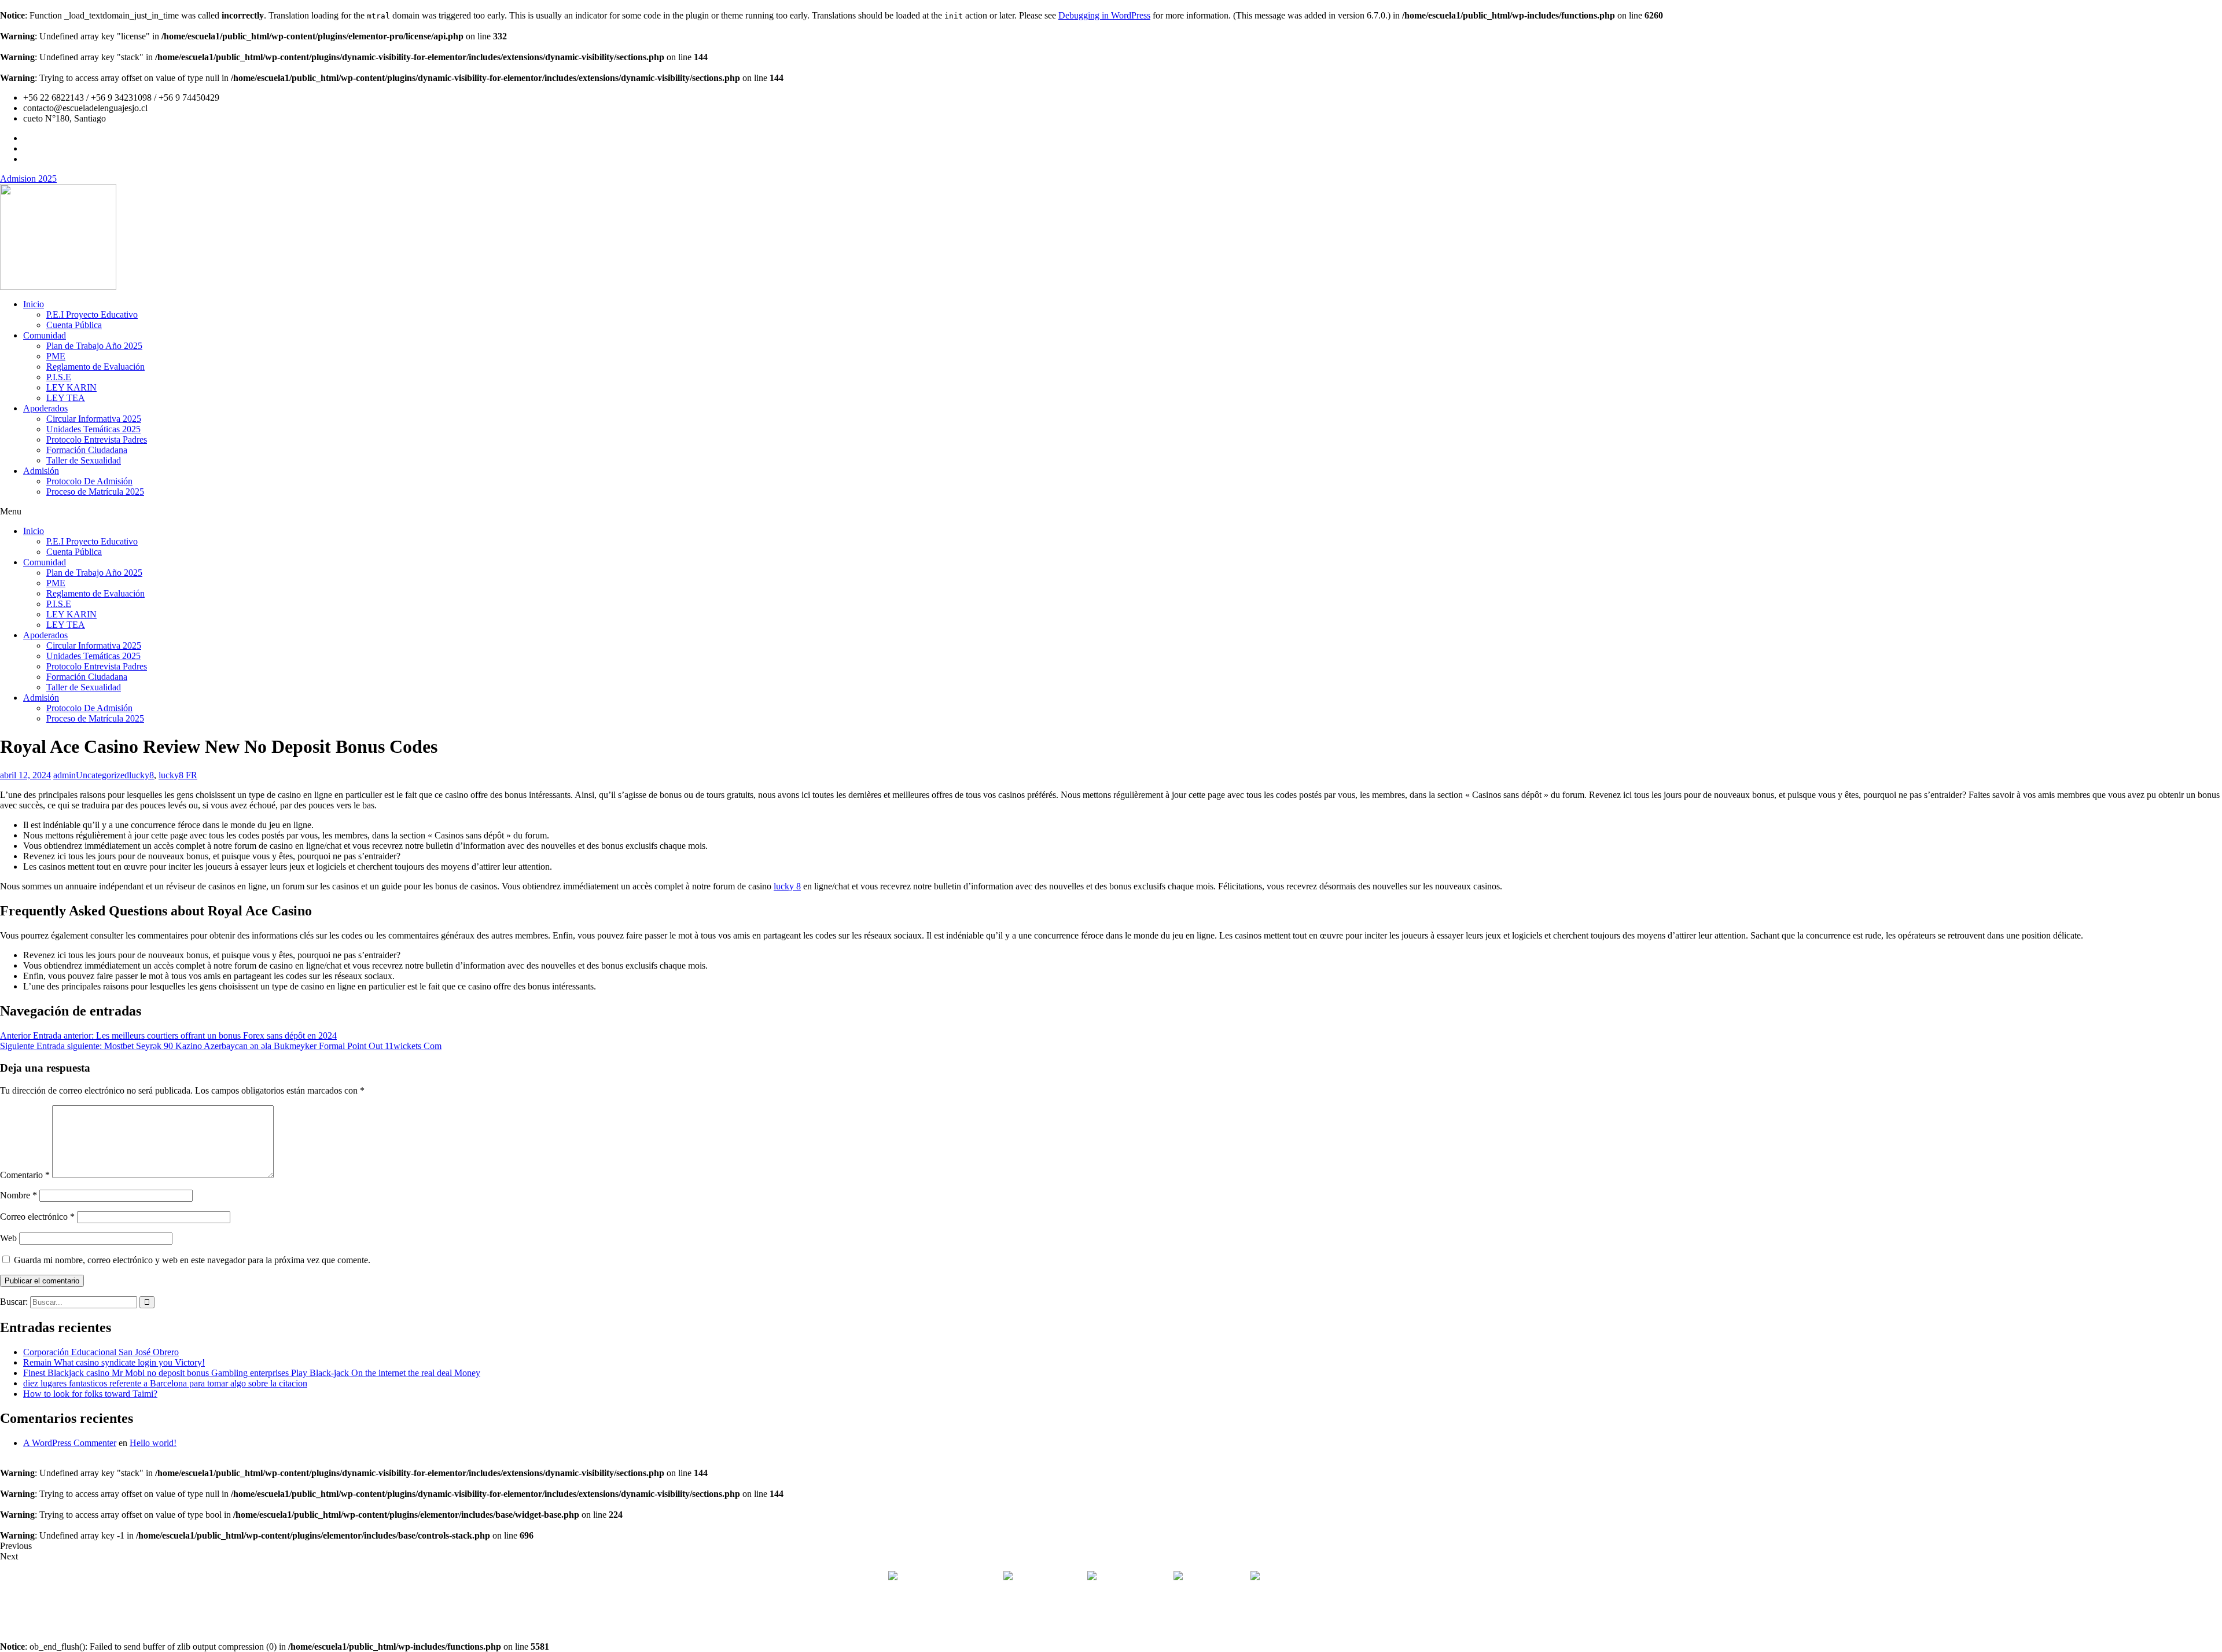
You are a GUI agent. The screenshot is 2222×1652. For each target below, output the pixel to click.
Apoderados (45, 408)
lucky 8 (787, 886)
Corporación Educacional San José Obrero (101, 1352)
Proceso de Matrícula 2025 (95, 492)
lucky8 (141, 775)
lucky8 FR (178, 775)
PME (56, 356)
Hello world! (153, 1443)
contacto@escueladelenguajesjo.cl (1324, 1577)
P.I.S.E (59, 377)
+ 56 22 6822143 (1051, 1577)
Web (8, 1238)
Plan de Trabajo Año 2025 (94, 346)
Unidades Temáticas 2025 (93, 429)
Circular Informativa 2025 (94, 419)
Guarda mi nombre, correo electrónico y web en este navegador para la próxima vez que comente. (192, 1260)
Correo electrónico (37, 1217)
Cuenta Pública (74, 325)
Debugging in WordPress (1104, 15)
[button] (1111, 512)
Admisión (41, 471)
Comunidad (45, 335)
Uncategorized (102, 775)
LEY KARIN (71, 387)
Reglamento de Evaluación (95, 367)
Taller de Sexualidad (84, 460)
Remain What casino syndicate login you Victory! (114, 1362)
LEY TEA (66, 398)
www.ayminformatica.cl (1160, 1616)
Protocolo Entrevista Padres (97, 439)
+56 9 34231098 (1135, 1577)
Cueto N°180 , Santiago (943, 1577)
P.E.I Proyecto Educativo (92, 314)
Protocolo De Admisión (89, 481)
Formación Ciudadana (87, 450)
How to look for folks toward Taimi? (90, 1394)
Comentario (25, 1175)
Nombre (19, 1195)
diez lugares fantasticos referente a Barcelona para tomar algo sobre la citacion (165, 1383)
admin (65, 775)
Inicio (34, 304)
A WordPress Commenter (70, 1443)
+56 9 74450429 (1215, 1577)
